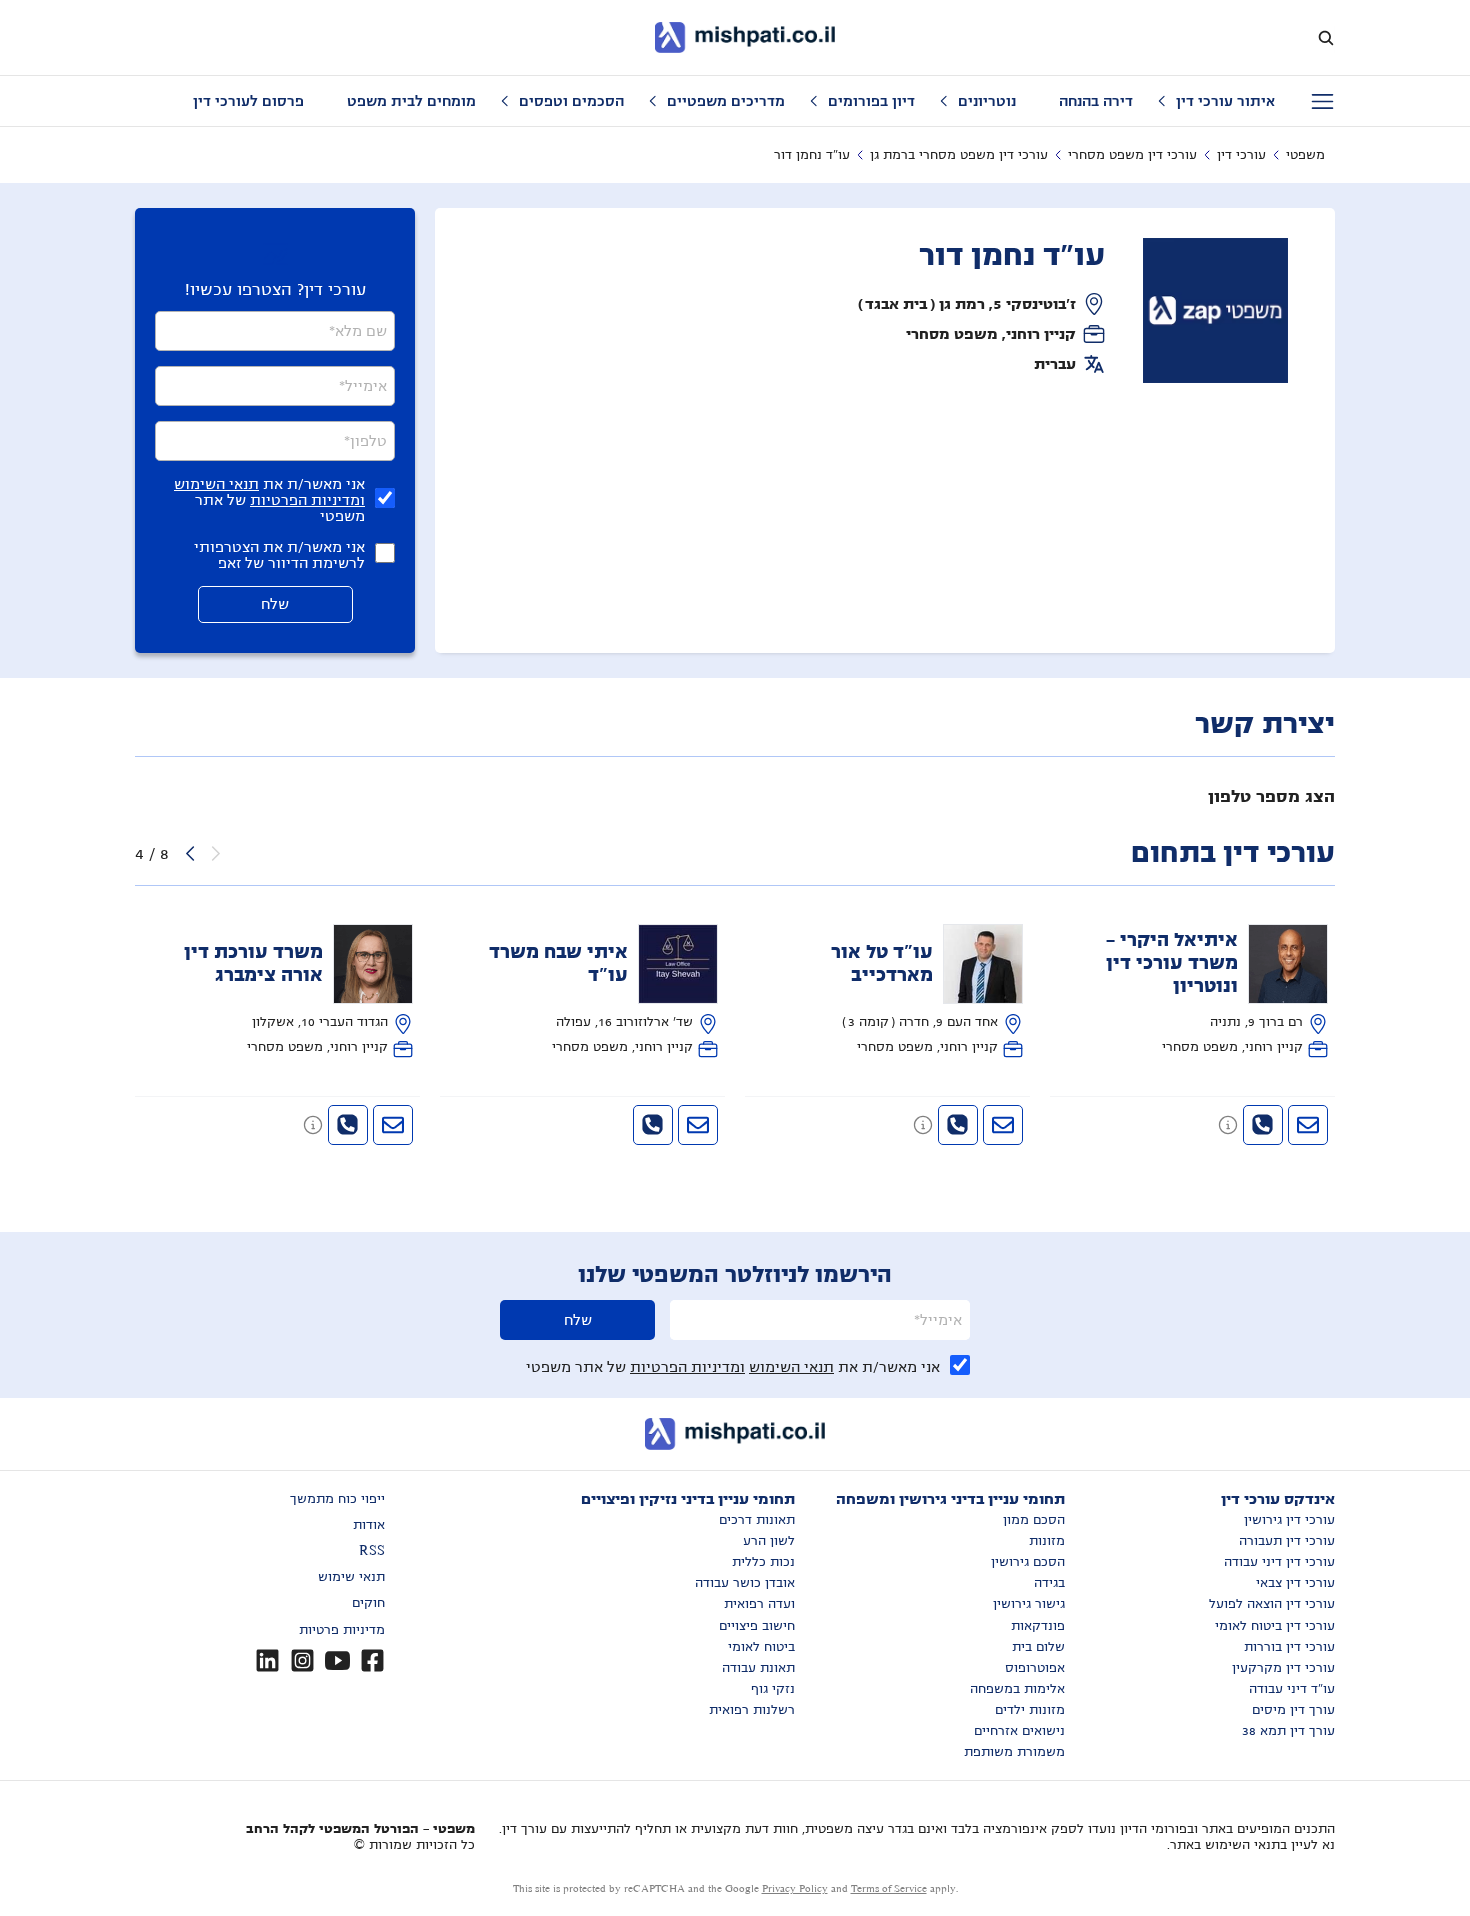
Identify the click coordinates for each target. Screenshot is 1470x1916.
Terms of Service (889, 1888)
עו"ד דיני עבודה (1292, 1689)
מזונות (1047, 1541)
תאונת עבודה (758, 1668)
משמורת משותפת (1014, 1752)
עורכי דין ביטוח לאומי (1275, 1626)
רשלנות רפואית (752, 1710)
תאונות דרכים (757, 1520)
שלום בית (1038, 1647)
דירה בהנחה (1096, 101)
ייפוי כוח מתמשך (337, 1499)
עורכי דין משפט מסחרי (1132, 155)
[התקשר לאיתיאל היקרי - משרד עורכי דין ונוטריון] (1263, 1125)
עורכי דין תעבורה (1287, 1541)
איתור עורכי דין (1225, 101)
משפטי (1305, 155)
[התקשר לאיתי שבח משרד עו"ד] (653, 1125)
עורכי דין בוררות (1289, 1647)
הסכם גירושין (1028, 1562)
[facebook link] (372, 1660)
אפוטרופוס (1035, 1668)
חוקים (368, 1603)
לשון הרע (769, 1541)
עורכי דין (1241, 155)
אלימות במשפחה (1017, 1689)
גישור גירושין (1029, 1604)
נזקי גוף (773, 1689)
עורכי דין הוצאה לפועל (1272, 1604)
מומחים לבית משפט (411, 101)
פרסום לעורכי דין (248, 101)
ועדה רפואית (759, 1604)
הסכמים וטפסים (571, 101)
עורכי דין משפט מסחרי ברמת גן (959, 155)
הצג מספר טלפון (1271, 797)
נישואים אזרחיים (1019, 1731)
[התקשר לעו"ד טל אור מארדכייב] (958, 1125)
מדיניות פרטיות (342, 1630)
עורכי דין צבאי (1295, 1583)
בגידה (1049, 1583)
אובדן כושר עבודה (745, 1583)
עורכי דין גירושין (1289, 1520)
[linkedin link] (267, 1660)
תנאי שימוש (351, 1577)
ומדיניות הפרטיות (307, 500)
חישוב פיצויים (757, 1626)
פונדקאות (1038, 1626)
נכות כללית (763, 1562)
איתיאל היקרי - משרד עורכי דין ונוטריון (1172, 963)
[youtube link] (337, 1660)
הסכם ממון (1034, 1520)
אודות (369, 1525)
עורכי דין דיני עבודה (1279, 1562)
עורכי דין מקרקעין (1283, 1668)
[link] (1193, 991)
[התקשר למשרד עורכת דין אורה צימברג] (348, 1125)
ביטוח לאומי (761, 1647)
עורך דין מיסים (1293, 1710)
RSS (372, 1551)
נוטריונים (987, 101)
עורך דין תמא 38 (1288, 1731)
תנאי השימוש (216, 484)
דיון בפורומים (871, 101)
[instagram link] (302, 1660)
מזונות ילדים (1030, 1710)
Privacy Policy (795, 1888)
